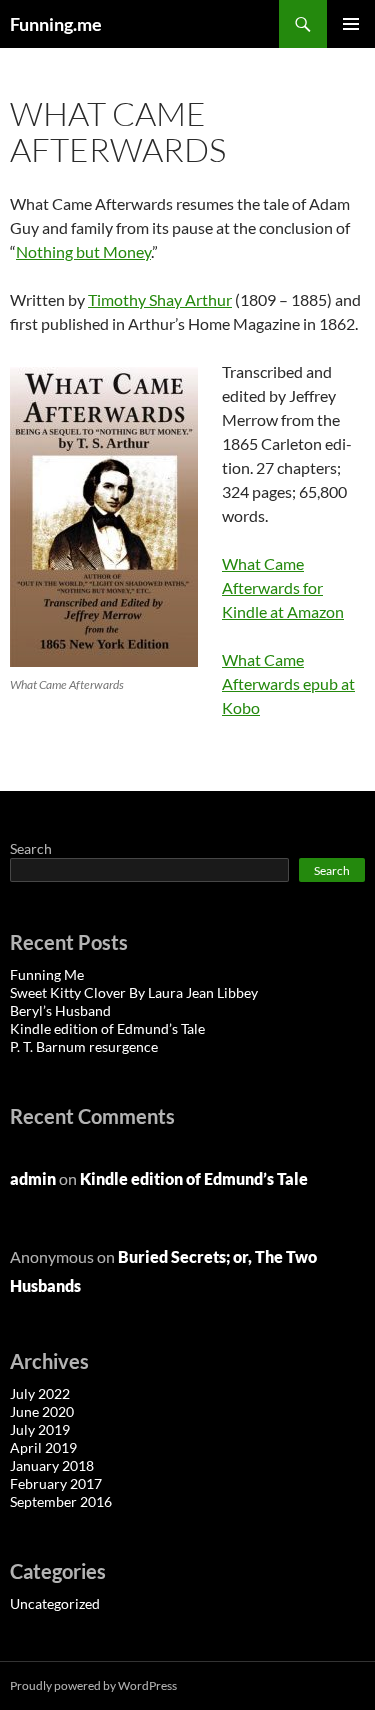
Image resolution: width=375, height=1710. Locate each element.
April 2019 (43, 1447)
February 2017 (56, 1483)
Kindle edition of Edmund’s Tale (107, 1028)
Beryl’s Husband (60, 1010)
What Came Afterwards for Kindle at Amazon (283, 587)
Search (31, 848)
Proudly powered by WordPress (93, 1685)
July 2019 (40, 1429)
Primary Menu (351, 24)
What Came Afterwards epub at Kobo (288, 683)
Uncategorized (55, 1603)
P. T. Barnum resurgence (84, 1046)
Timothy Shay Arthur (160, 299)
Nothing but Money (83, 251)
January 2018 (52, 1465)
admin (33, 1178)
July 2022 (40, 1393)
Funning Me (47, 974)
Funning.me (56, 24)
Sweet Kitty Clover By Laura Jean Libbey (134, 992)
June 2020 (42, 1411)
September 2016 (61, 1501)
